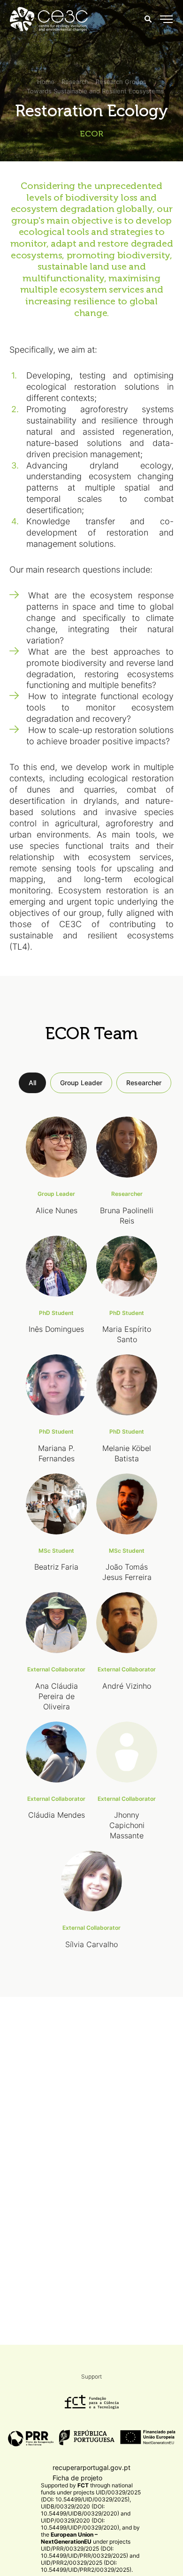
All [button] (32, 1083)
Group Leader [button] (81, 1083)
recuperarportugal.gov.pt (91, 2467)
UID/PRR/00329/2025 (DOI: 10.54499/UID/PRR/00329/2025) (84, 2552)
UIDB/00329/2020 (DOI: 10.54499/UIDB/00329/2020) (80, 2510)
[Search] (148, 19)
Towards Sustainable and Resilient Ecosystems (95, 91)
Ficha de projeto (77, 2478)
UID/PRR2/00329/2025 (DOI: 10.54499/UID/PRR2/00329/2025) (86, 2566)
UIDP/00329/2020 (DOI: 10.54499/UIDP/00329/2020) (80, 2524)
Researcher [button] (144, 1083)
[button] (166, 19)
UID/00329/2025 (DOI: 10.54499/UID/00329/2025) (91, 2496)
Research (75, 82)
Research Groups (121, 82)
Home (46, 82)
